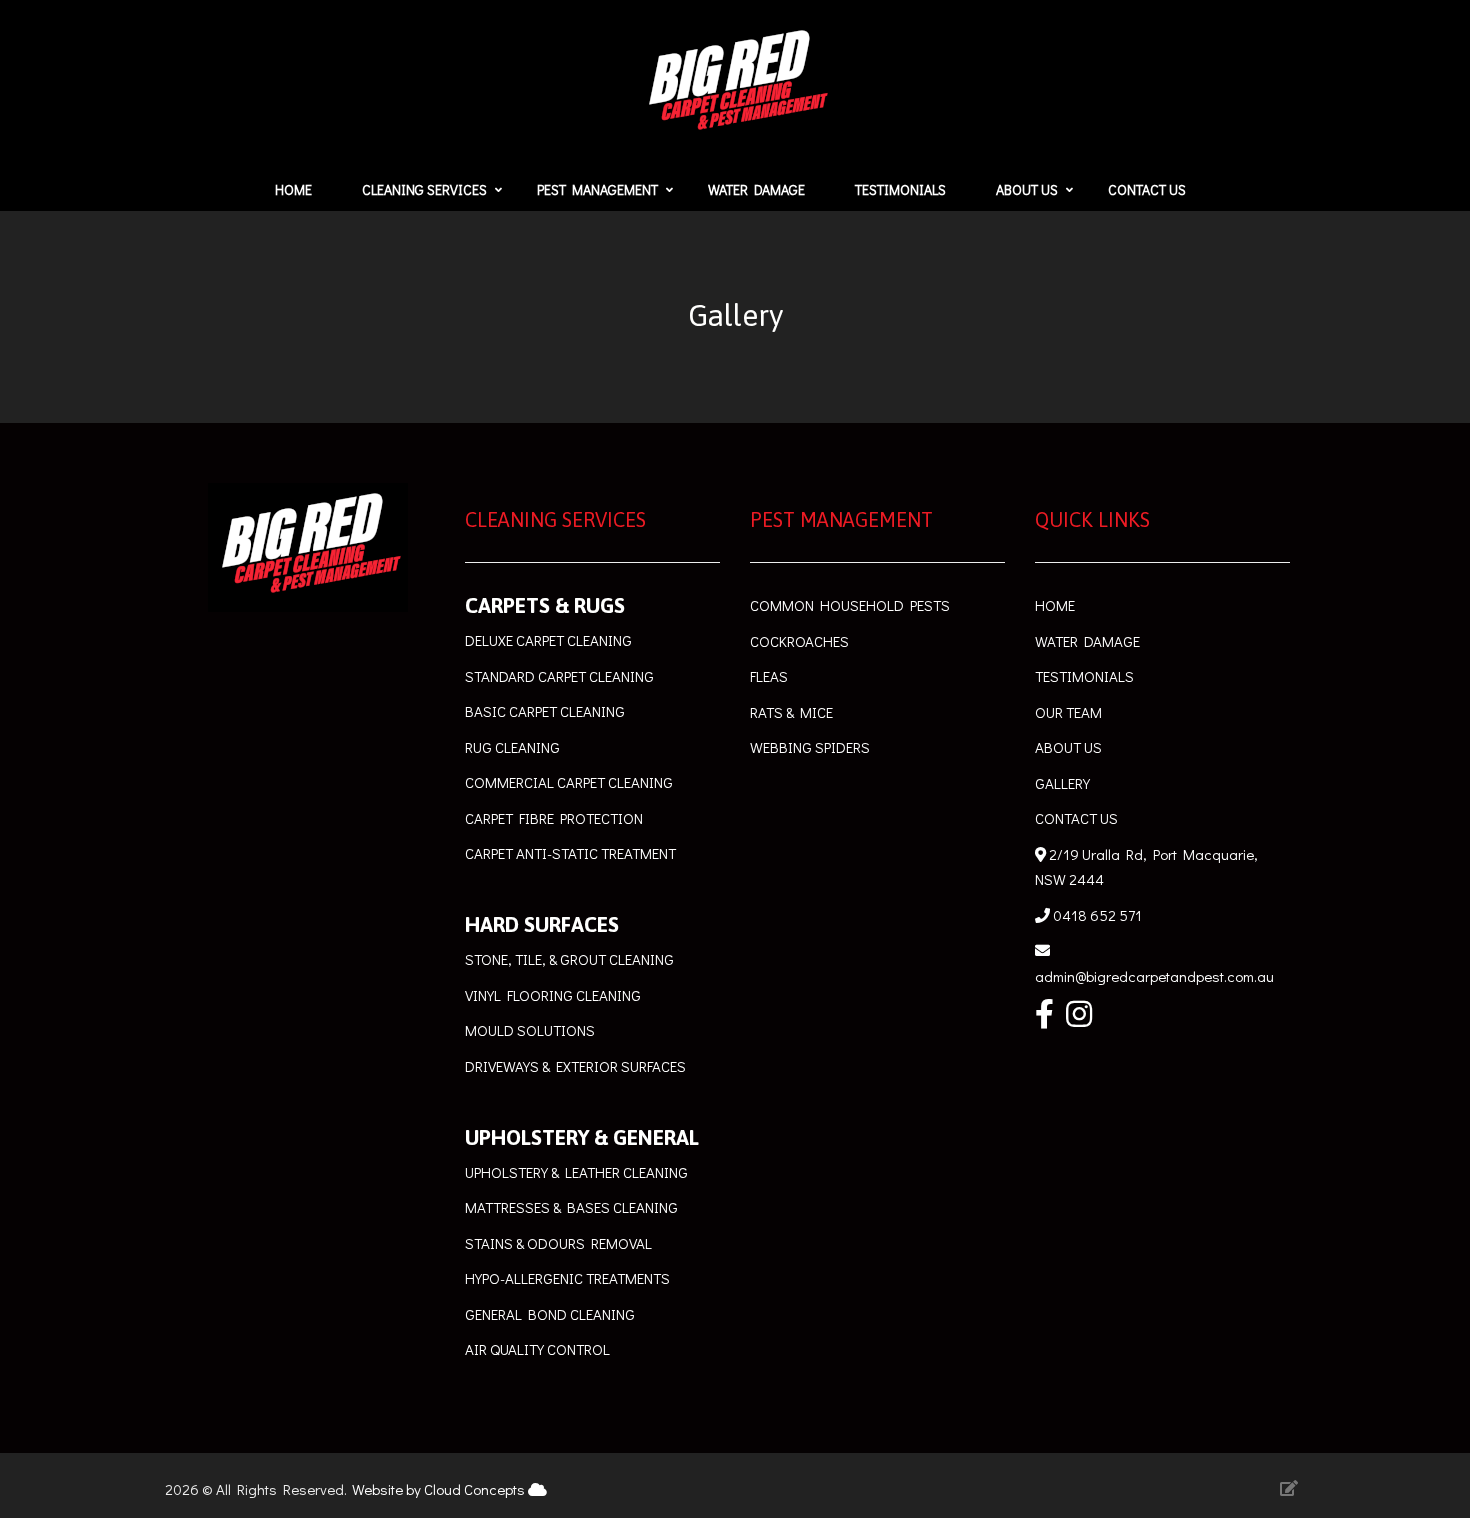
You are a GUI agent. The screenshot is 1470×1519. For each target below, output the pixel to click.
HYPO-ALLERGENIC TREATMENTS (567, 1278)
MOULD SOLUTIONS (530, 1030)
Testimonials (900, 189)
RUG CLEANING (512, 747)
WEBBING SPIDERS (810, 747)
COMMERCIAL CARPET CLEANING (569, 782)
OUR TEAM (1068, 712)
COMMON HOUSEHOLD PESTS (850, 605)
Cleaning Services (424, 189)
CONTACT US (1076, 818)
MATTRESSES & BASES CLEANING (571, 1207)
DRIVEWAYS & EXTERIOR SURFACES (575, 1066)
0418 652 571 (1096, 915)
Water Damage (756, 189)
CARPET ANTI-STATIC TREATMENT (570, 853)
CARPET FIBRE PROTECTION (554, 818)
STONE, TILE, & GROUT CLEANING (569, 959)
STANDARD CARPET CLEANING (559, 676)
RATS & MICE (793, 712)
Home (293, 189)
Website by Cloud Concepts (440, 1489)
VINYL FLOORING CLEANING (553, 995)
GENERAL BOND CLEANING (550, 1314)
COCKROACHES (799, 641)
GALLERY (1062, 783)
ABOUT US (1068, 747)
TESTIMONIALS (1086, 676)
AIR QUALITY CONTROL (537, 1349)
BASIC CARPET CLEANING (545, 711)
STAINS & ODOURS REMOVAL (558, 1243)
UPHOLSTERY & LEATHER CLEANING (576, 1172)
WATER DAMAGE (1089, 641)
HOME (1056, 605)
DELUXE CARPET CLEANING (548, 640)
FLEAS (769, 676)
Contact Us (1147, 189)
